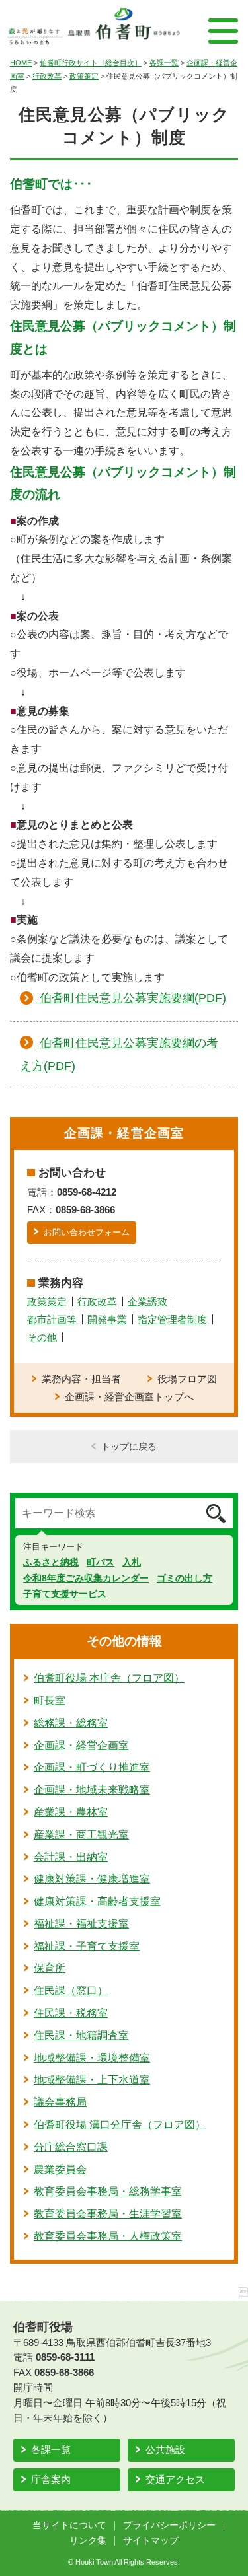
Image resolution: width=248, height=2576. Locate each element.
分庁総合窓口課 (71, 2147)
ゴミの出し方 (185, 1578)
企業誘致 (147, 1302)
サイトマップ (151, 2541)
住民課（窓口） (71, 1990)
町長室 (50, 1700)
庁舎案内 (51, 2479)
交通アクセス (175, 2479)
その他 (42, 1337)
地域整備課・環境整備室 (92, 2058)
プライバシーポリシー (169, 2525)
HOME (21, 63)
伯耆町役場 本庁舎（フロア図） (109, 1678)
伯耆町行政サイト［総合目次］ (91, 63)
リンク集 (88, 2541)
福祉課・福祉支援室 (81, 1924)
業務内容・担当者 (81, 1379)
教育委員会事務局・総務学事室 (108, 2191)
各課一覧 (164, 63)
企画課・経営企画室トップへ (129, 1397)
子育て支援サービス (65, 1594)
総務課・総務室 (71, 1723)
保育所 (50, 1968)
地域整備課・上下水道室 (92, 2080)
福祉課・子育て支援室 (87, 1946)
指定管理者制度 (172, 1319)
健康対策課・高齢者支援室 (97, 1901)
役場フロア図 (187, 1379)
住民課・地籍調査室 (81, 2035)
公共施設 (165, 2450)
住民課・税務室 (71, 2013)
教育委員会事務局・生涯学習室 (108, 2214)
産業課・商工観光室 (81, 1835)
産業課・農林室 (71, 1812)
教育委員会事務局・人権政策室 (108, 2236)
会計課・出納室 (71, 1857)
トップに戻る (129, 1447)
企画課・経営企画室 (81, 1745)
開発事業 (107, 1319)
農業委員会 (60, 2169)
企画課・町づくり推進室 (92, 1767)
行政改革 (47, 76)
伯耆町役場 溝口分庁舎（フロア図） (120, 2125)
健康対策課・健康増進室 (92, 1879)
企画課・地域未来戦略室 (92, 1790)
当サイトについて (69, 2525)
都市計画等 (52, 1319)
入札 (132, 1562)
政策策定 (84, 76)
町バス (101, 1562)
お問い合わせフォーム (87, 1232)
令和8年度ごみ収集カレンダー (86, 1578)
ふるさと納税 (51, 1562)
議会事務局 (60, 2102)
